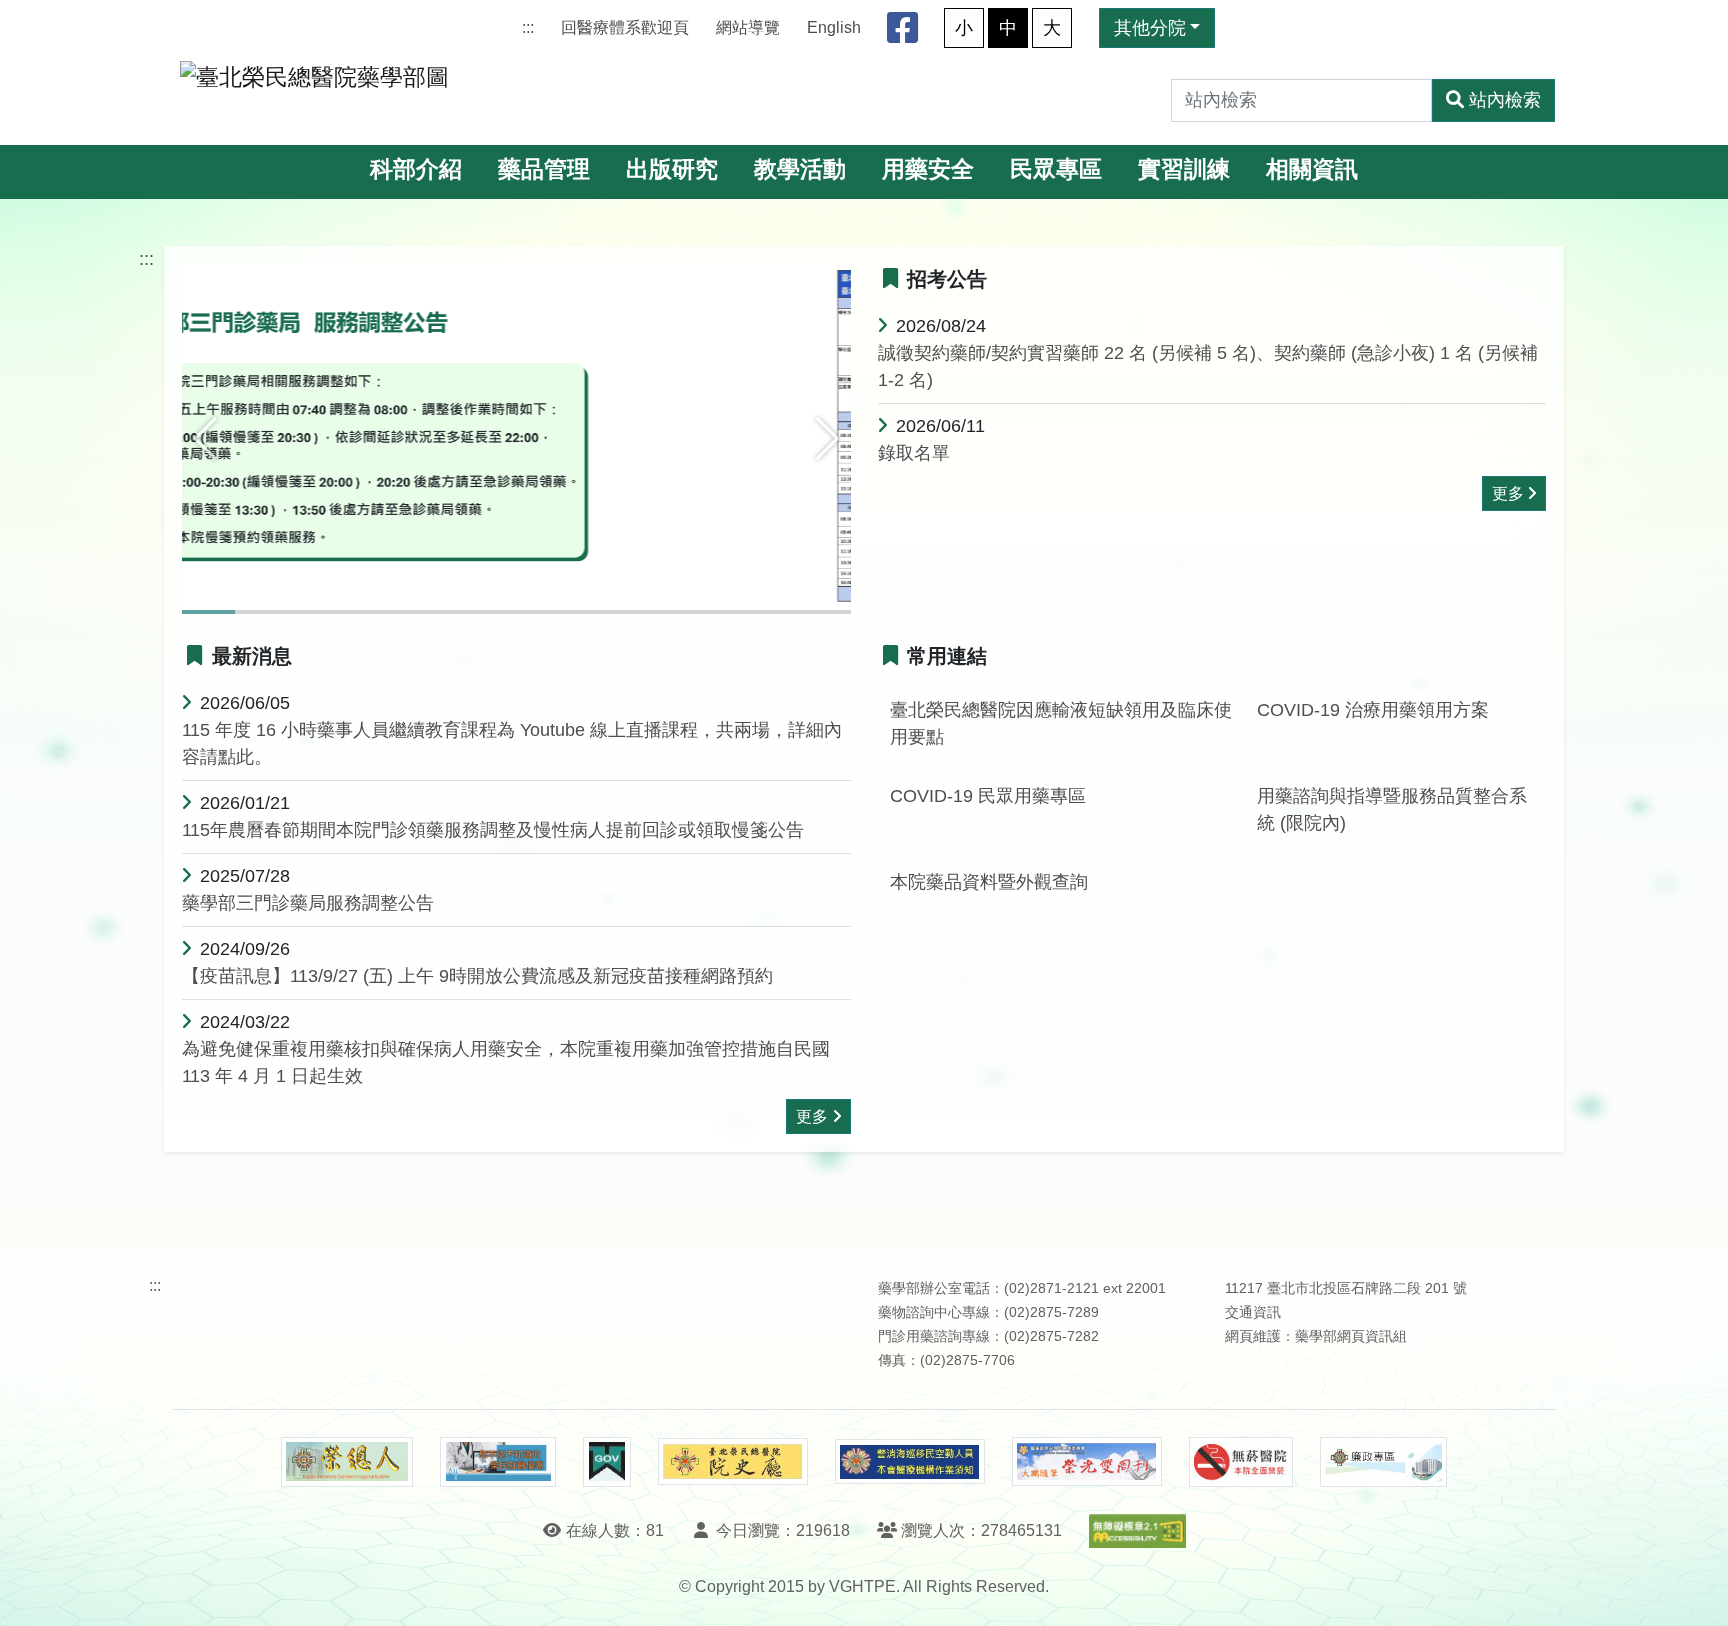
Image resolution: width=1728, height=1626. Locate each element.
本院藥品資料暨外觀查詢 (989, 882)
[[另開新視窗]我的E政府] (606, 1462)
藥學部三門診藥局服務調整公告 (308, 903)
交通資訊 (1253, 1312)
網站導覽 (748, 27)
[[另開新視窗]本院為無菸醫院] (1241, 1462)
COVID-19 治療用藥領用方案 (1373, 710)
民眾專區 (1056, 169)
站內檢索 (1505, 100)
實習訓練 (1184, 169)
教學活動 (800, 169)
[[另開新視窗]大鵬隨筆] (1087, 1461)
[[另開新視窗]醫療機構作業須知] (910, 1461)
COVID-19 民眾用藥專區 (988, 796)
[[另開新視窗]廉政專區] (1383, 1462)
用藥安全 (928, 169)
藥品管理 (544, 169)
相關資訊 (1312, 169)
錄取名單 (914, 453)
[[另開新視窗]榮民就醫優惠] (498, 1462)
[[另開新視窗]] (516, 437)
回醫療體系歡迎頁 (625, 27)
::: (528, 27)
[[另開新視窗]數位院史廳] (733, 1461)
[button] (205, 439)
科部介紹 (416, 169)
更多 (1508, 493)
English (834, 27)
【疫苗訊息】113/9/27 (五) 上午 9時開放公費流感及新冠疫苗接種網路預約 (477, 976)
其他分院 (1150, 28)
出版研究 (672, 169)
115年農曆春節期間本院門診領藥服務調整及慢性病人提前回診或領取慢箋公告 (493, 830)
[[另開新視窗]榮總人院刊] (347, 1462)
